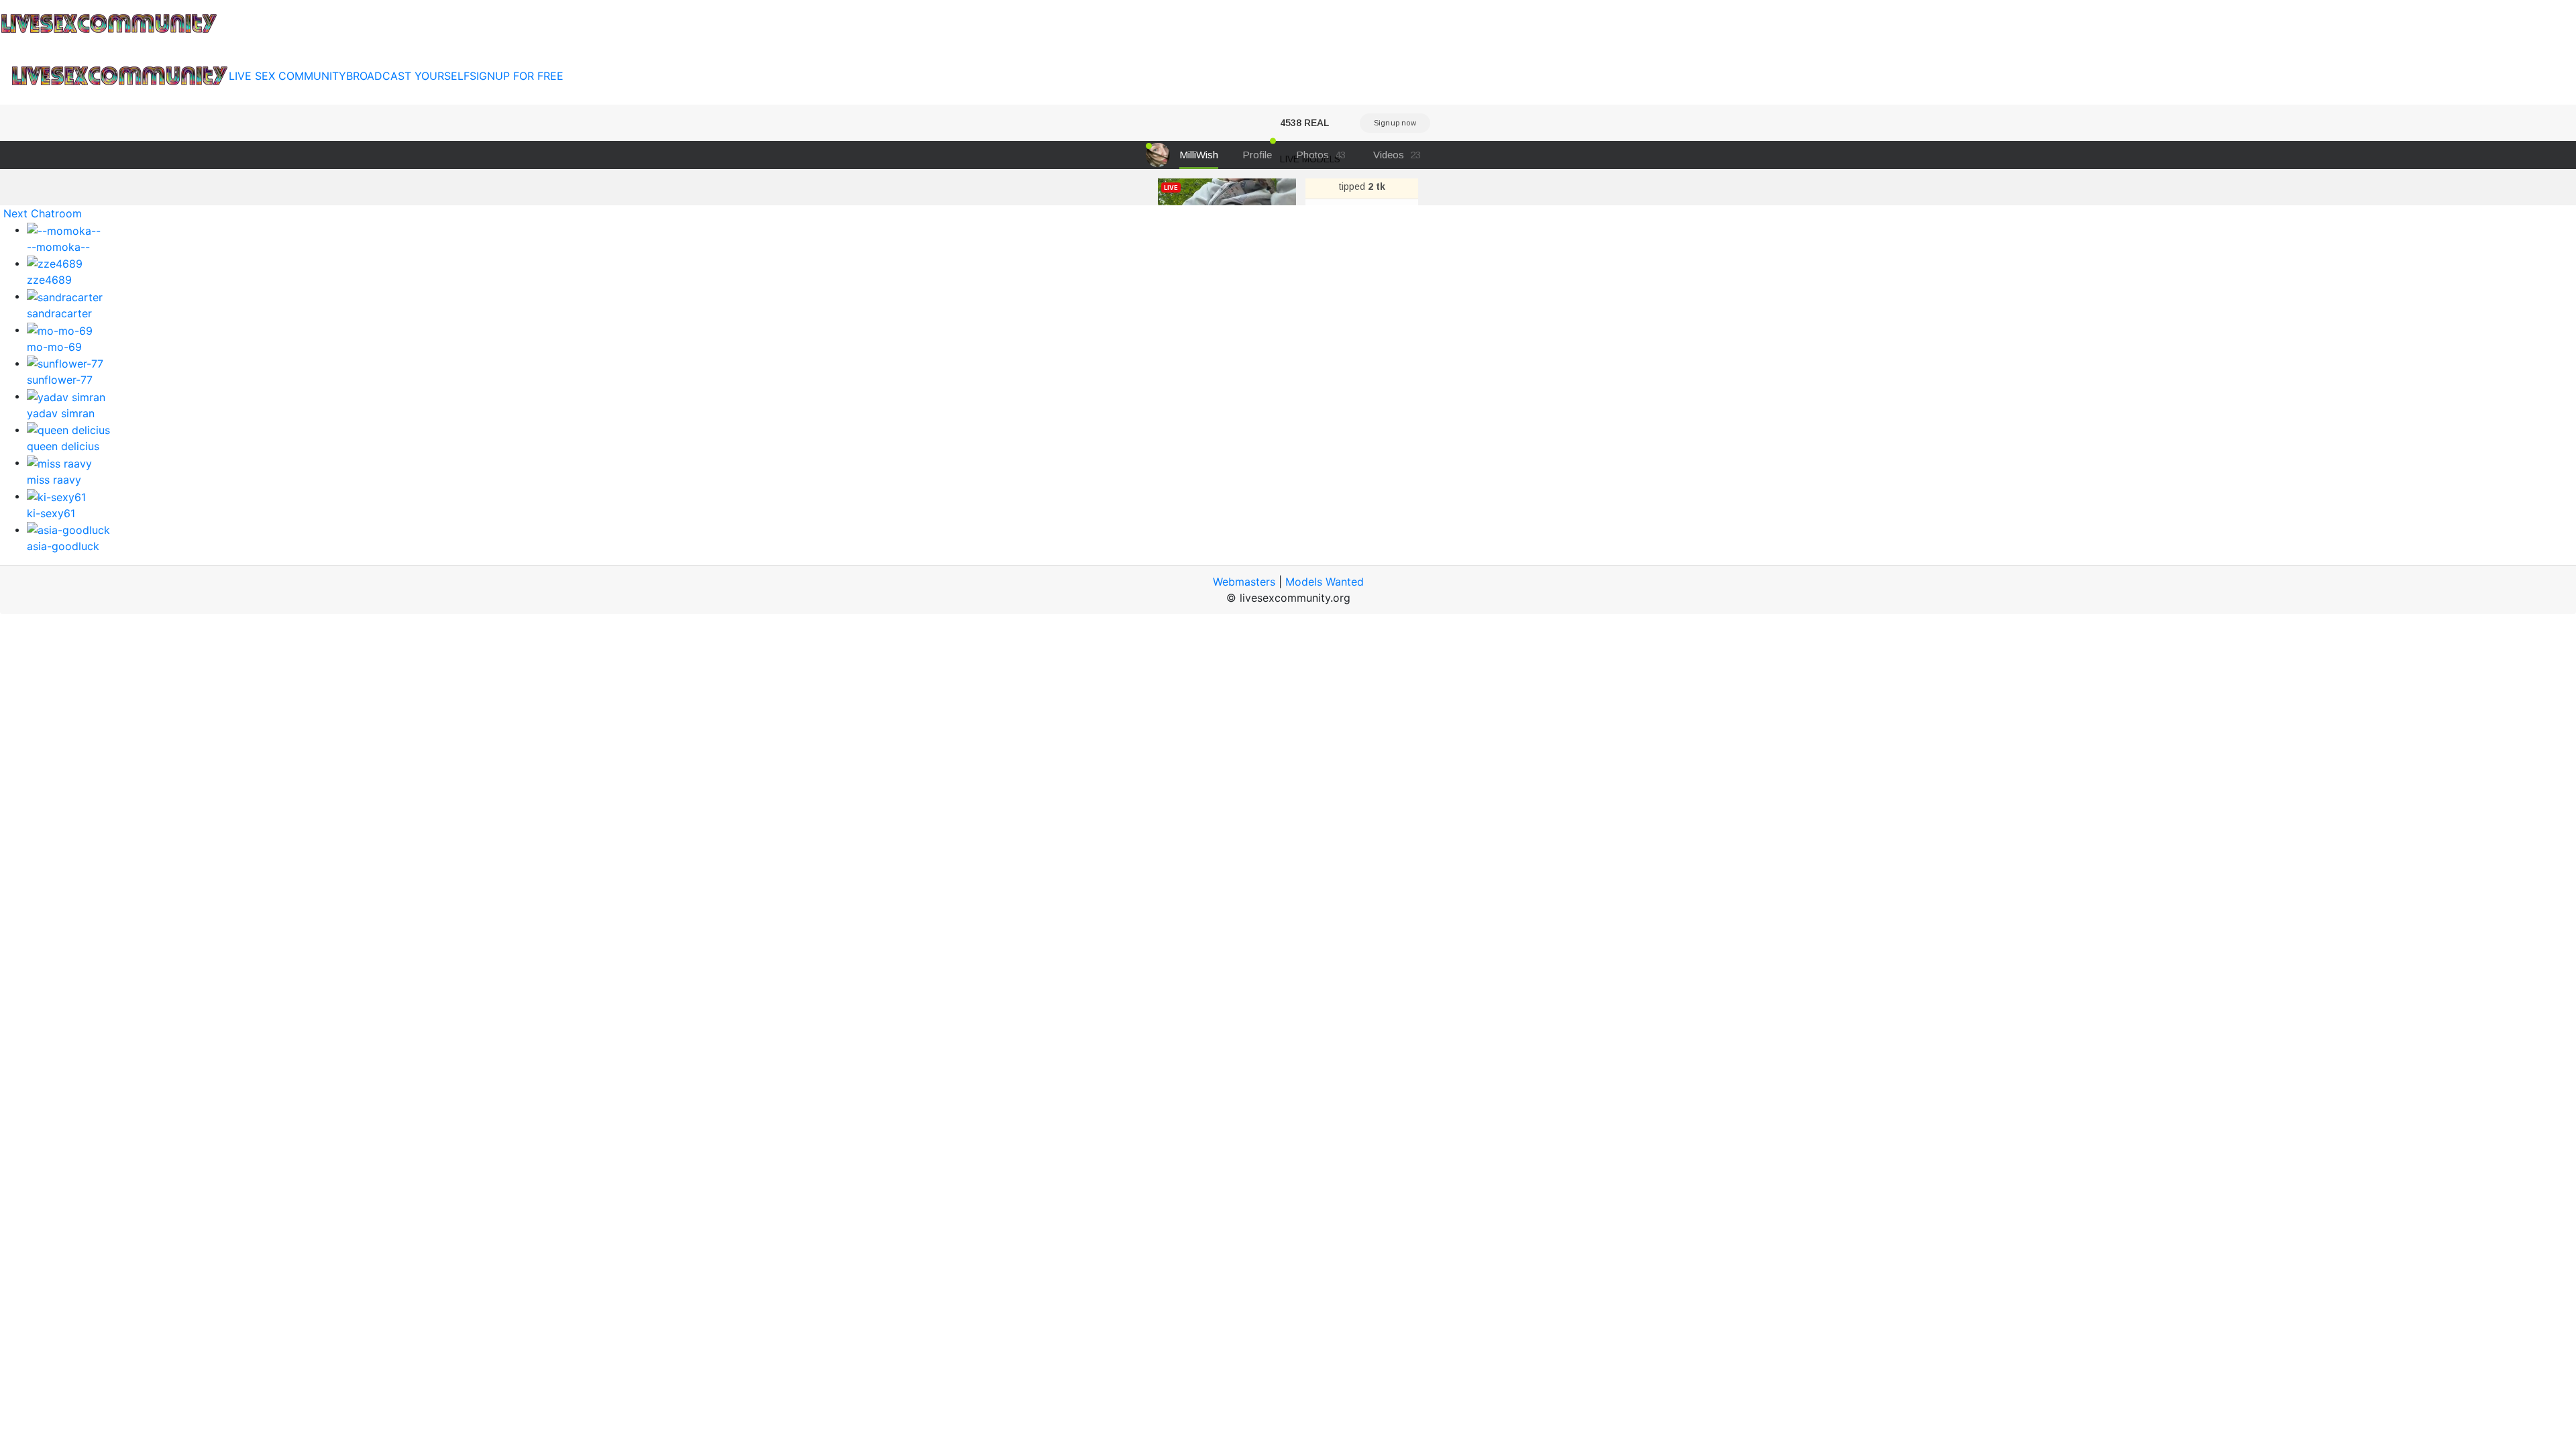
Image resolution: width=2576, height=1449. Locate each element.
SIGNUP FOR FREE (517, 76)
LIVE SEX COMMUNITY (287, 76)
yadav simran (61, 413)
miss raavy (54, 480)
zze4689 (49, 280)
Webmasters (1244, 582)
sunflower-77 (60, 380)
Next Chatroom (43, 213)
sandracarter (59, 313)
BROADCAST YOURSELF (408, 76)
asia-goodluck (63, 546)
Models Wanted (1325, 582)
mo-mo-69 (54, 347)
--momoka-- (58, 247)
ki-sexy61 (51, 513)
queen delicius (63, 446)
